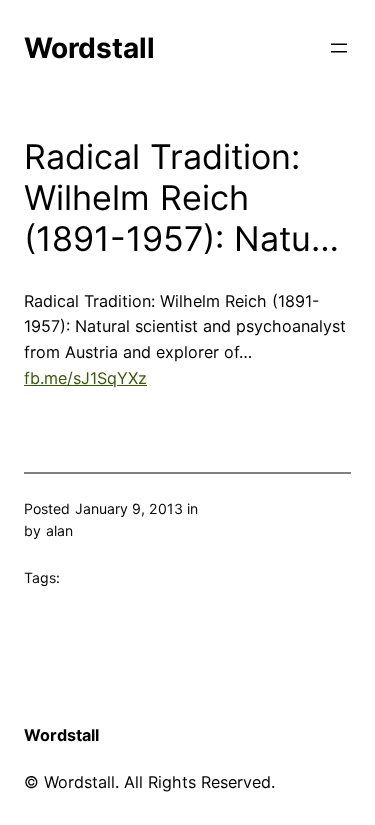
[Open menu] (339, 48)
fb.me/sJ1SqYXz (85, 378)
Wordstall (89, 48)
